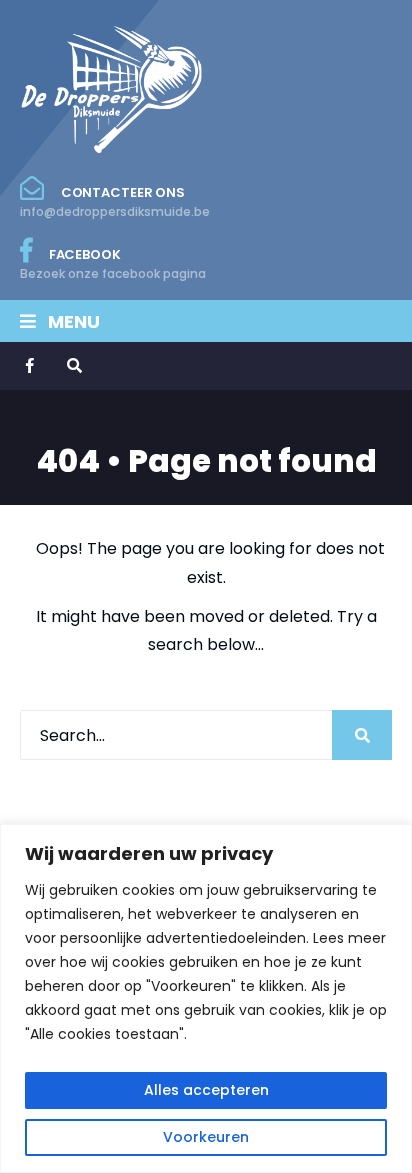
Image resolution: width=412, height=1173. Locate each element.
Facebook (113, 263)
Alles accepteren (206, 1090)
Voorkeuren (206, 1137)
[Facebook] (32, 366)
